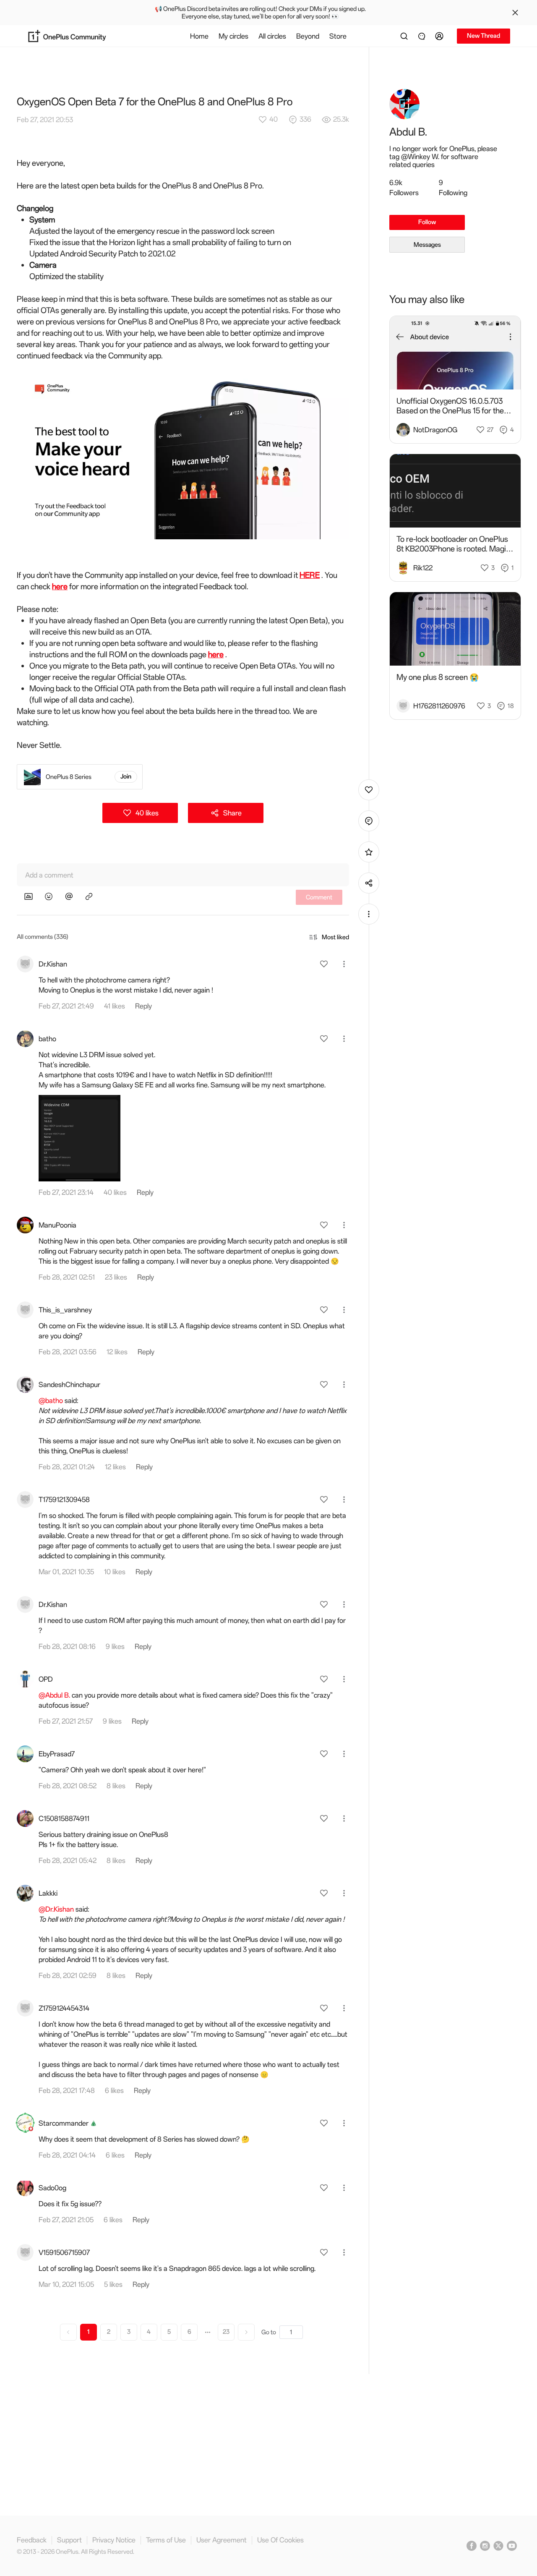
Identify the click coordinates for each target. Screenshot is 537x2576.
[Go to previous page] (68, 2332)
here (60, 587)
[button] (441, 36)
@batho (51, 1400)
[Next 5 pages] (208, 2332)
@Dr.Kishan (56, 1909)
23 (226, 2332)
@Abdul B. (54, 1695)
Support (69, 2540)
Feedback (32, 2540)
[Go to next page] (246, 2332)
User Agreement (222, 2540)
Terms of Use (166, 2540)
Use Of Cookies (280, 2540)
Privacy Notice (114, 2540)
